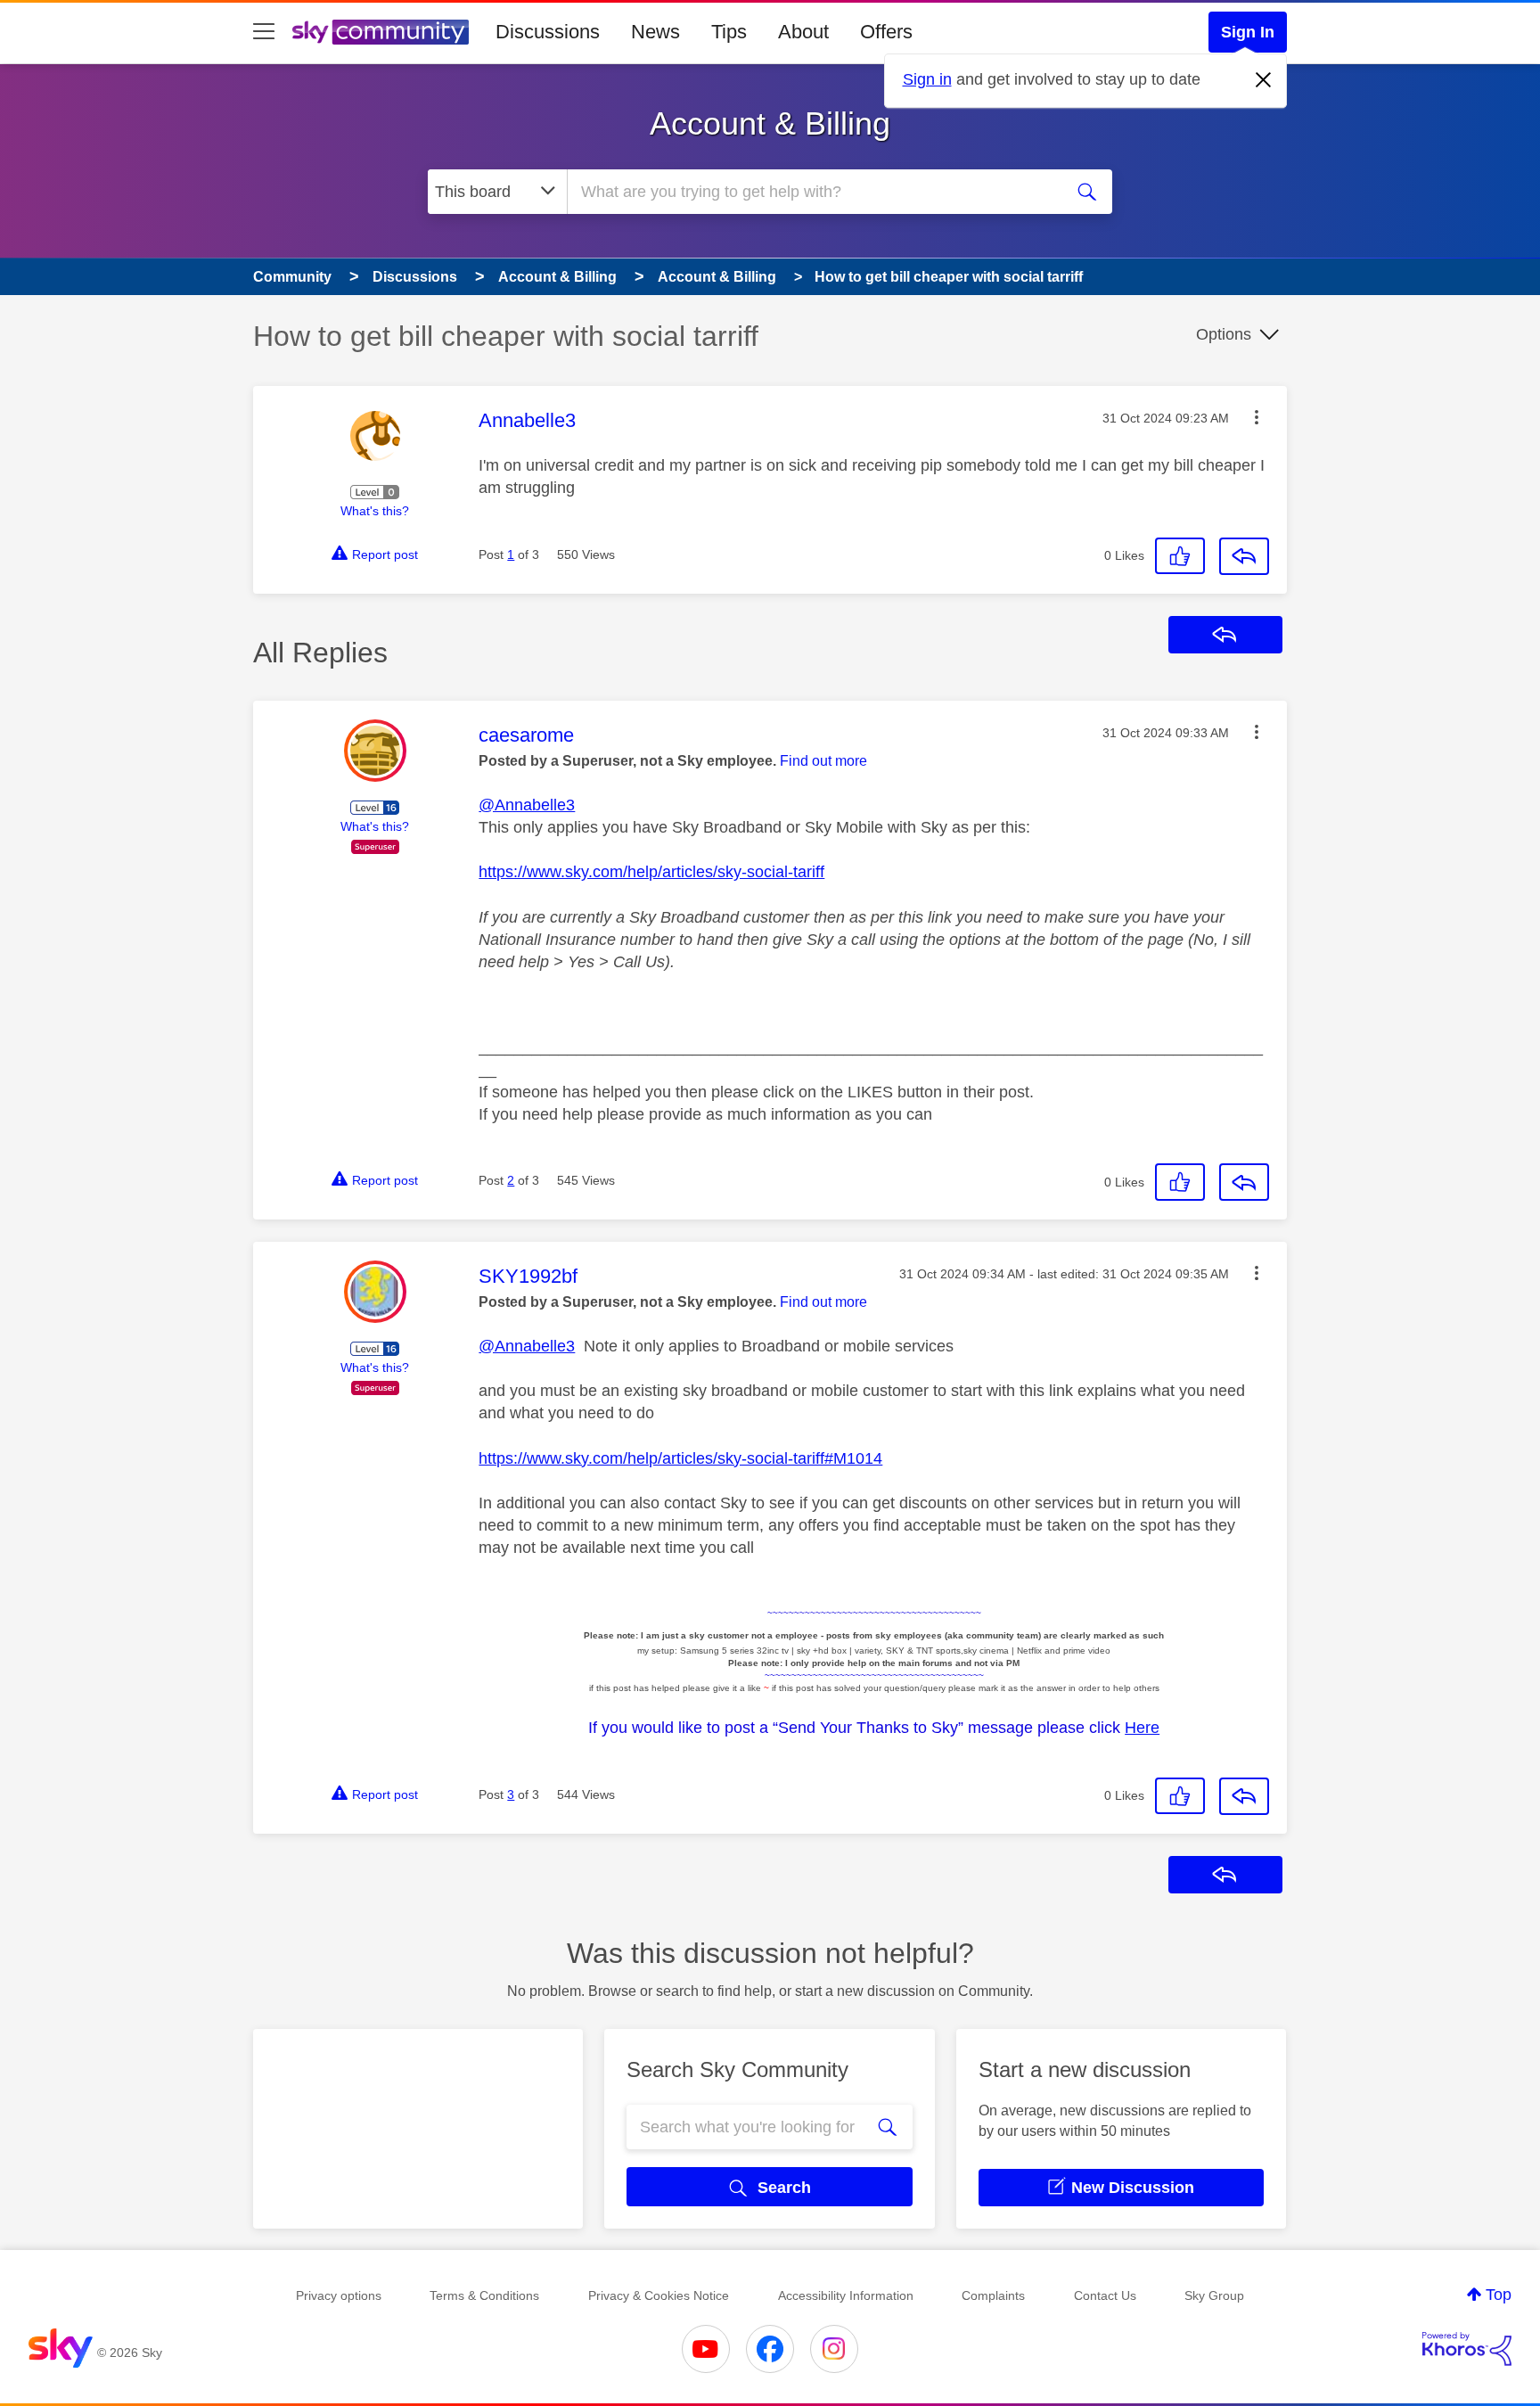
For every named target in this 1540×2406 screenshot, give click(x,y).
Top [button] (1499, 2295)
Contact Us (1105, 2295)
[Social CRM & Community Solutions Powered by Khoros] (1467, 2349)
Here (1142, 1728)
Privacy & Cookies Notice (659, 2295)
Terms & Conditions (484, 2295)
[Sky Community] (381, 32)
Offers (886, 32)
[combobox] (813, 192)
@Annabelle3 (527, 805)
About (803, 32)
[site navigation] (264, 32)
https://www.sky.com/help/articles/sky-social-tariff (651, 872)
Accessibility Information (846, 2295)
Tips (729, 32)
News (655, 32)
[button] (1257, 417)
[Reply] (1244, 556)
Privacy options (339, 2295)
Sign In (1248, 32)
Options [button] (1224, 334)
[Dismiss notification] (1264, 80)
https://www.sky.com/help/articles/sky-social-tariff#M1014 (680, 1458)
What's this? (375, 511)
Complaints (993, 2295)
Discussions (548, 32)
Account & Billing (770, 123)
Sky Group (1214, 2295)
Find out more (823, 761)
